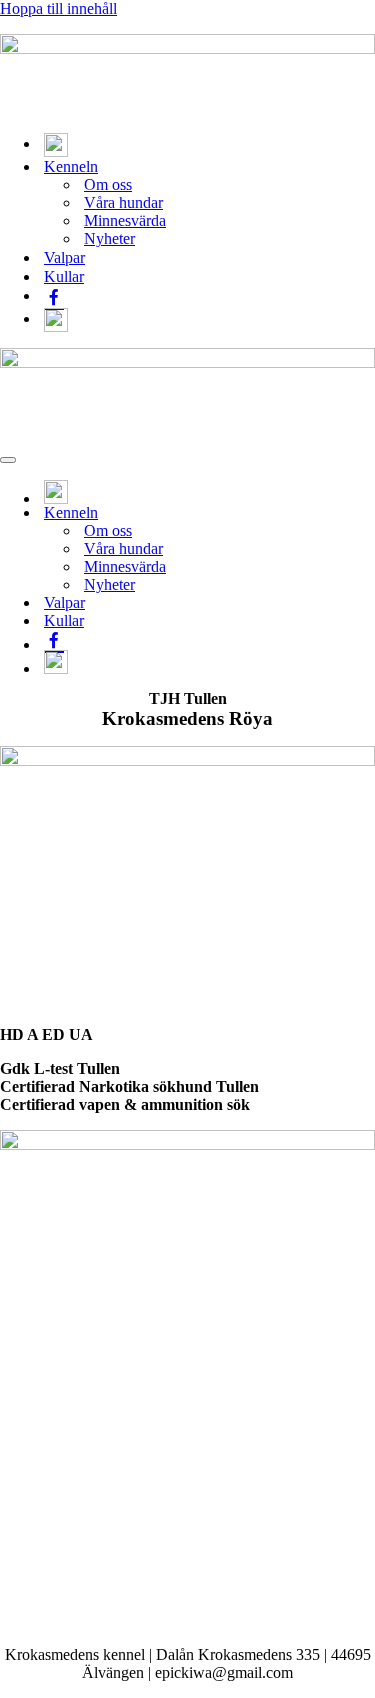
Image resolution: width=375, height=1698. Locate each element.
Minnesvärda (125, 220)
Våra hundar (123, 202)
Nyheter (109, 238)
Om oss (108, 184)
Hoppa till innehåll (58, 8)
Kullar (64, 276)
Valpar (64, 257)
